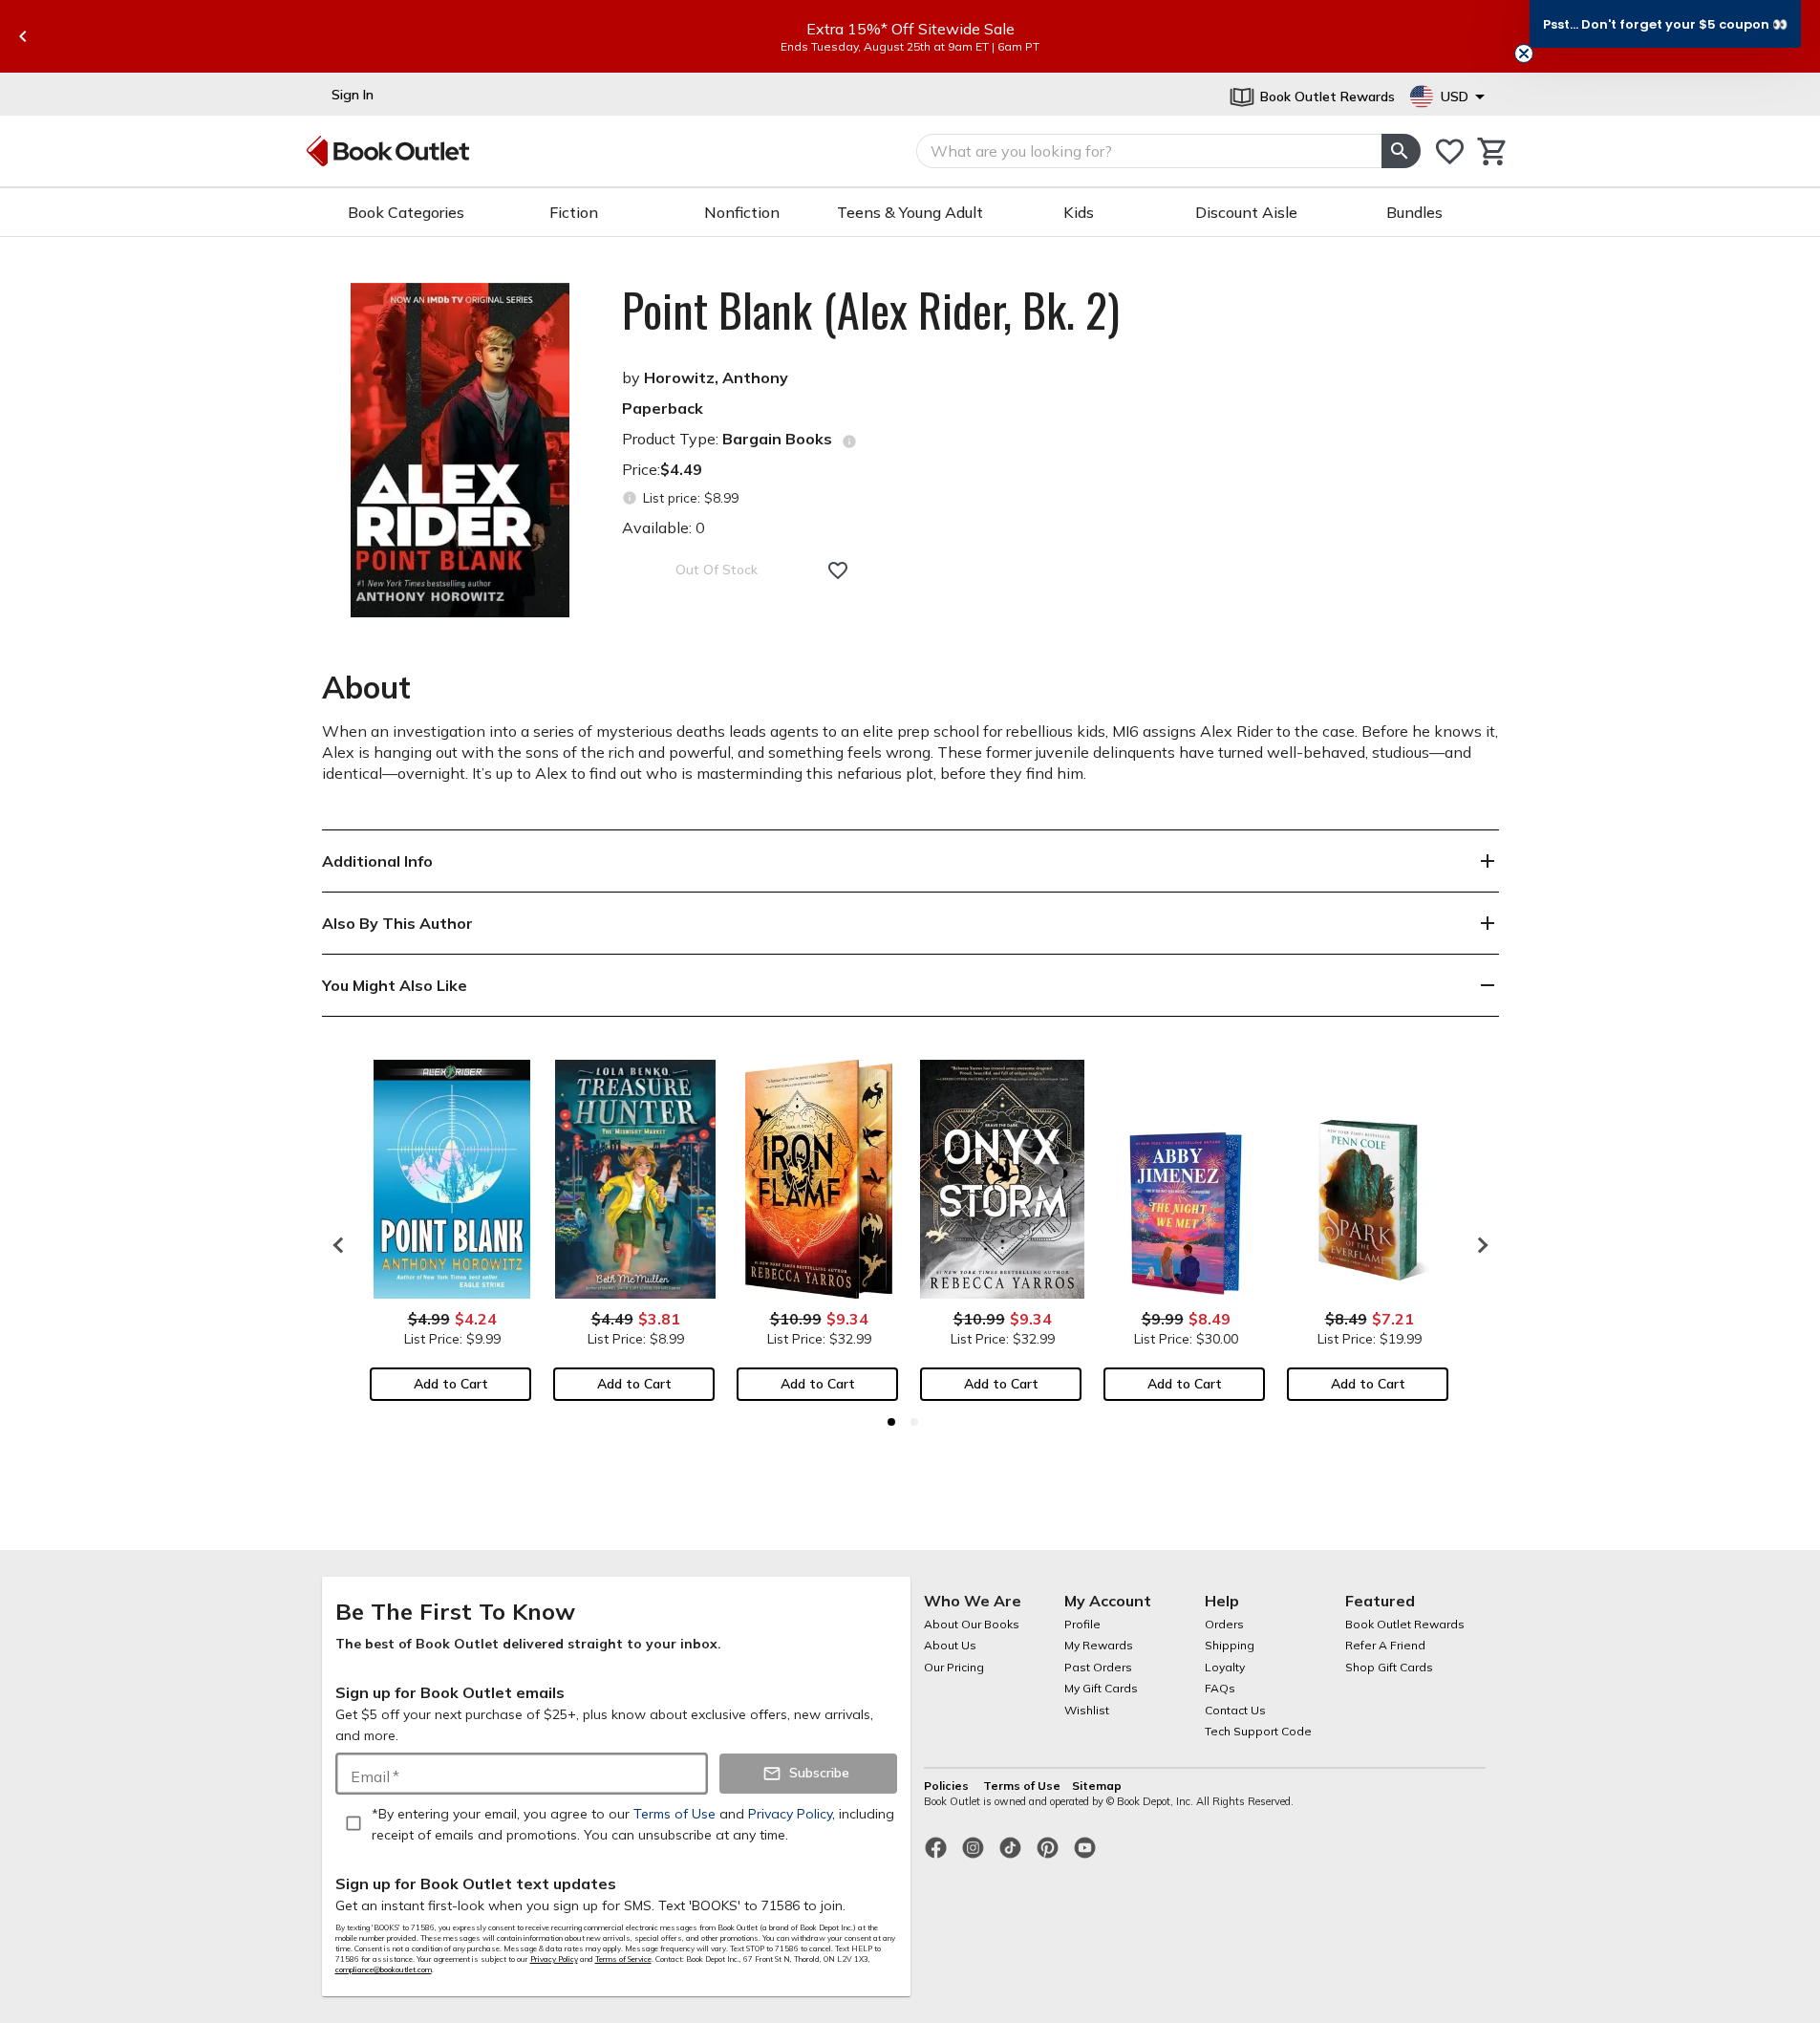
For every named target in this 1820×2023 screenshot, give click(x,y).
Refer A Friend (1385, 1645)
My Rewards (1099, 1645)
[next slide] (1478, 1245)
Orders (1224, 1624)
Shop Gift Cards (1389, 1667)
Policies (948, 1786)
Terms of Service (623, 1959)
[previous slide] (23, 36)
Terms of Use (1022, 1786)
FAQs (1220, 1688)
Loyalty (1225, 1667)
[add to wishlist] (838, 570)
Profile (1082, 1624)
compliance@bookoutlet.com (384, 1969)
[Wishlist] (1450, 151)
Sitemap (1097, 1786)
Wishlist (1087, 1710)
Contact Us (1235, 1710)
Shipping (1230, 1645)
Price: (662, 469)
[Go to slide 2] (914, 1422)
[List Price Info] (630, 498)
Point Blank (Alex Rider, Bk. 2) (871, 310)
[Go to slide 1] (891, 1422)
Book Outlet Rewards (1405, 1624)
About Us (950, 1645)
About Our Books (972, 1624)
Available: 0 (664, 527)
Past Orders (1098, 1667)
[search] (1401, 151)
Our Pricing (954, 1667)
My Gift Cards (1101, 1688)
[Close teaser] (1524, 54)
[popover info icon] (849, 441)
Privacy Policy (554, 1959)
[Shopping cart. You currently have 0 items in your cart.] (1493, 151)
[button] (1665, 24)
